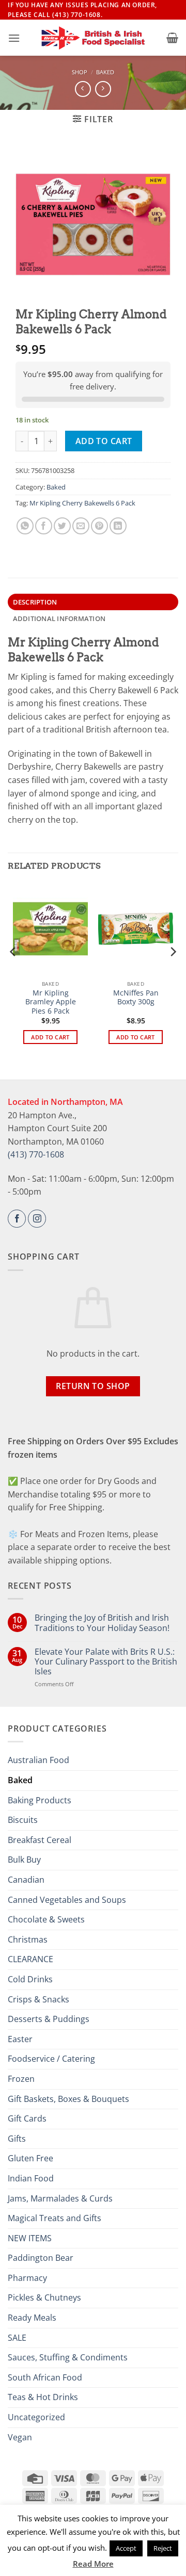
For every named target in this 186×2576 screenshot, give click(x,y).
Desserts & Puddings (49, 2019)
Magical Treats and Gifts (55, 2218)
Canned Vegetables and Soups (67, 1900)
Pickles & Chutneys (44, 2297)
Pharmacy (27, 2278)
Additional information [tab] (59, 618)
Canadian (26, 1880)
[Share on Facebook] (44, 526)
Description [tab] (35, 602)
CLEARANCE (30, 1959)
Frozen (21, 2079)
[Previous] (13, 972)
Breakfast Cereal (40, 1840)
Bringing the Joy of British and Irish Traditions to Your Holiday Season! (102, 1623)
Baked (105, 72)
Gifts (17, 2139)
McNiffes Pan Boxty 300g (136, 997)
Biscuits (23, 1820)
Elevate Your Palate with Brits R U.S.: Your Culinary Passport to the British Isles (106, 1662)
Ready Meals (32, 2318)
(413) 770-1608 (36, 1154)
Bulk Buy (24, 1860)
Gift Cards (27, 2118)
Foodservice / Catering (51, 2059)
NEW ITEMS (30, 2238)
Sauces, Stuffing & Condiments (68, 2357)
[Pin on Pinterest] (99, 526)
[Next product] (83, 89)
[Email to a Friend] (81, 526)
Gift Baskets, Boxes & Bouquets (68, 2099)
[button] (14, 38)
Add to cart (104, 441)
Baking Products (40, 1800)
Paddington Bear (41, 2258)
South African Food (45, 2377)
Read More (93, 2564)
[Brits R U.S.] (93, 38)
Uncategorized (36, 2417)
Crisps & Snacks (38, 1999)
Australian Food (38, 1760)
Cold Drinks (30, 1979)
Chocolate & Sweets (46, 1919)
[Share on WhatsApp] (25, 526)
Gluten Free (30, 2158)
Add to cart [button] (50, 1037)
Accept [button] (126, 2548)
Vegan (20, 2437)
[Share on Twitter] (62, 526)
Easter (20, 2039)
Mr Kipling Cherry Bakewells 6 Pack (82, 503)
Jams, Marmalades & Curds (60, 2198)
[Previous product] (103, 89)
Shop (80, 72)
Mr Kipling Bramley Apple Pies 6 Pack (51, 1002)
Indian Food (31, 2178)
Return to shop (93, 1386)
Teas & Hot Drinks (43, 2397)
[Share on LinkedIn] (118, 526)
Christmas (28, 1939)
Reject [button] (163, 2548)
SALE (17, 2338)
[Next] (173, 972)
